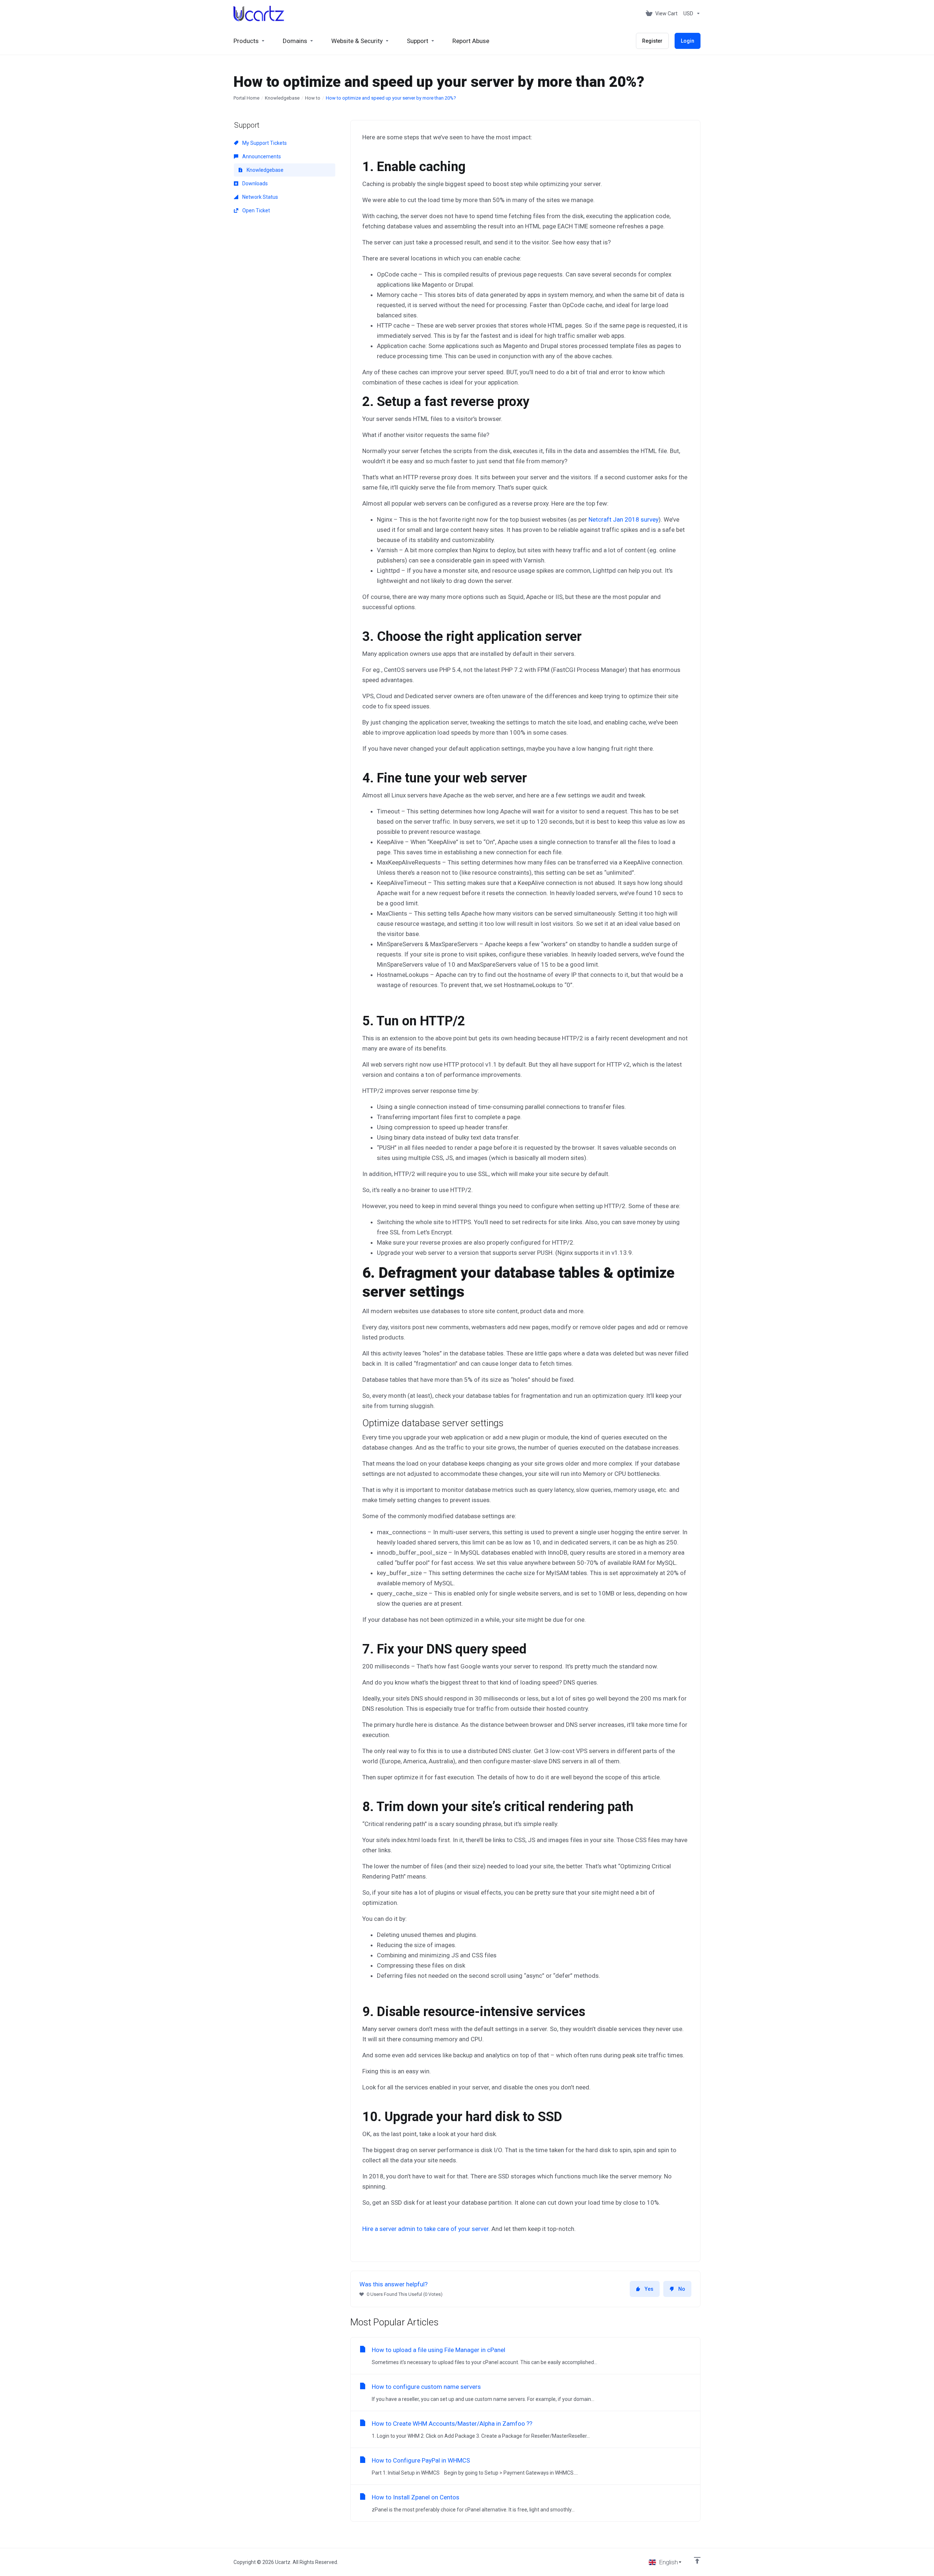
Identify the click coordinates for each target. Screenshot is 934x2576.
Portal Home (246, 98)
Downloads (254, 183)
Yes (649, 2289)
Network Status (260, 197)
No (682, 2289)
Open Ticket (256, 210)
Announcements (261, 156)
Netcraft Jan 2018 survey (624, 519)
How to (313, 98)
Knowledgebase (282, 98)
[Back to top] (697, 2560)
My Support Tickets (264, 143)
